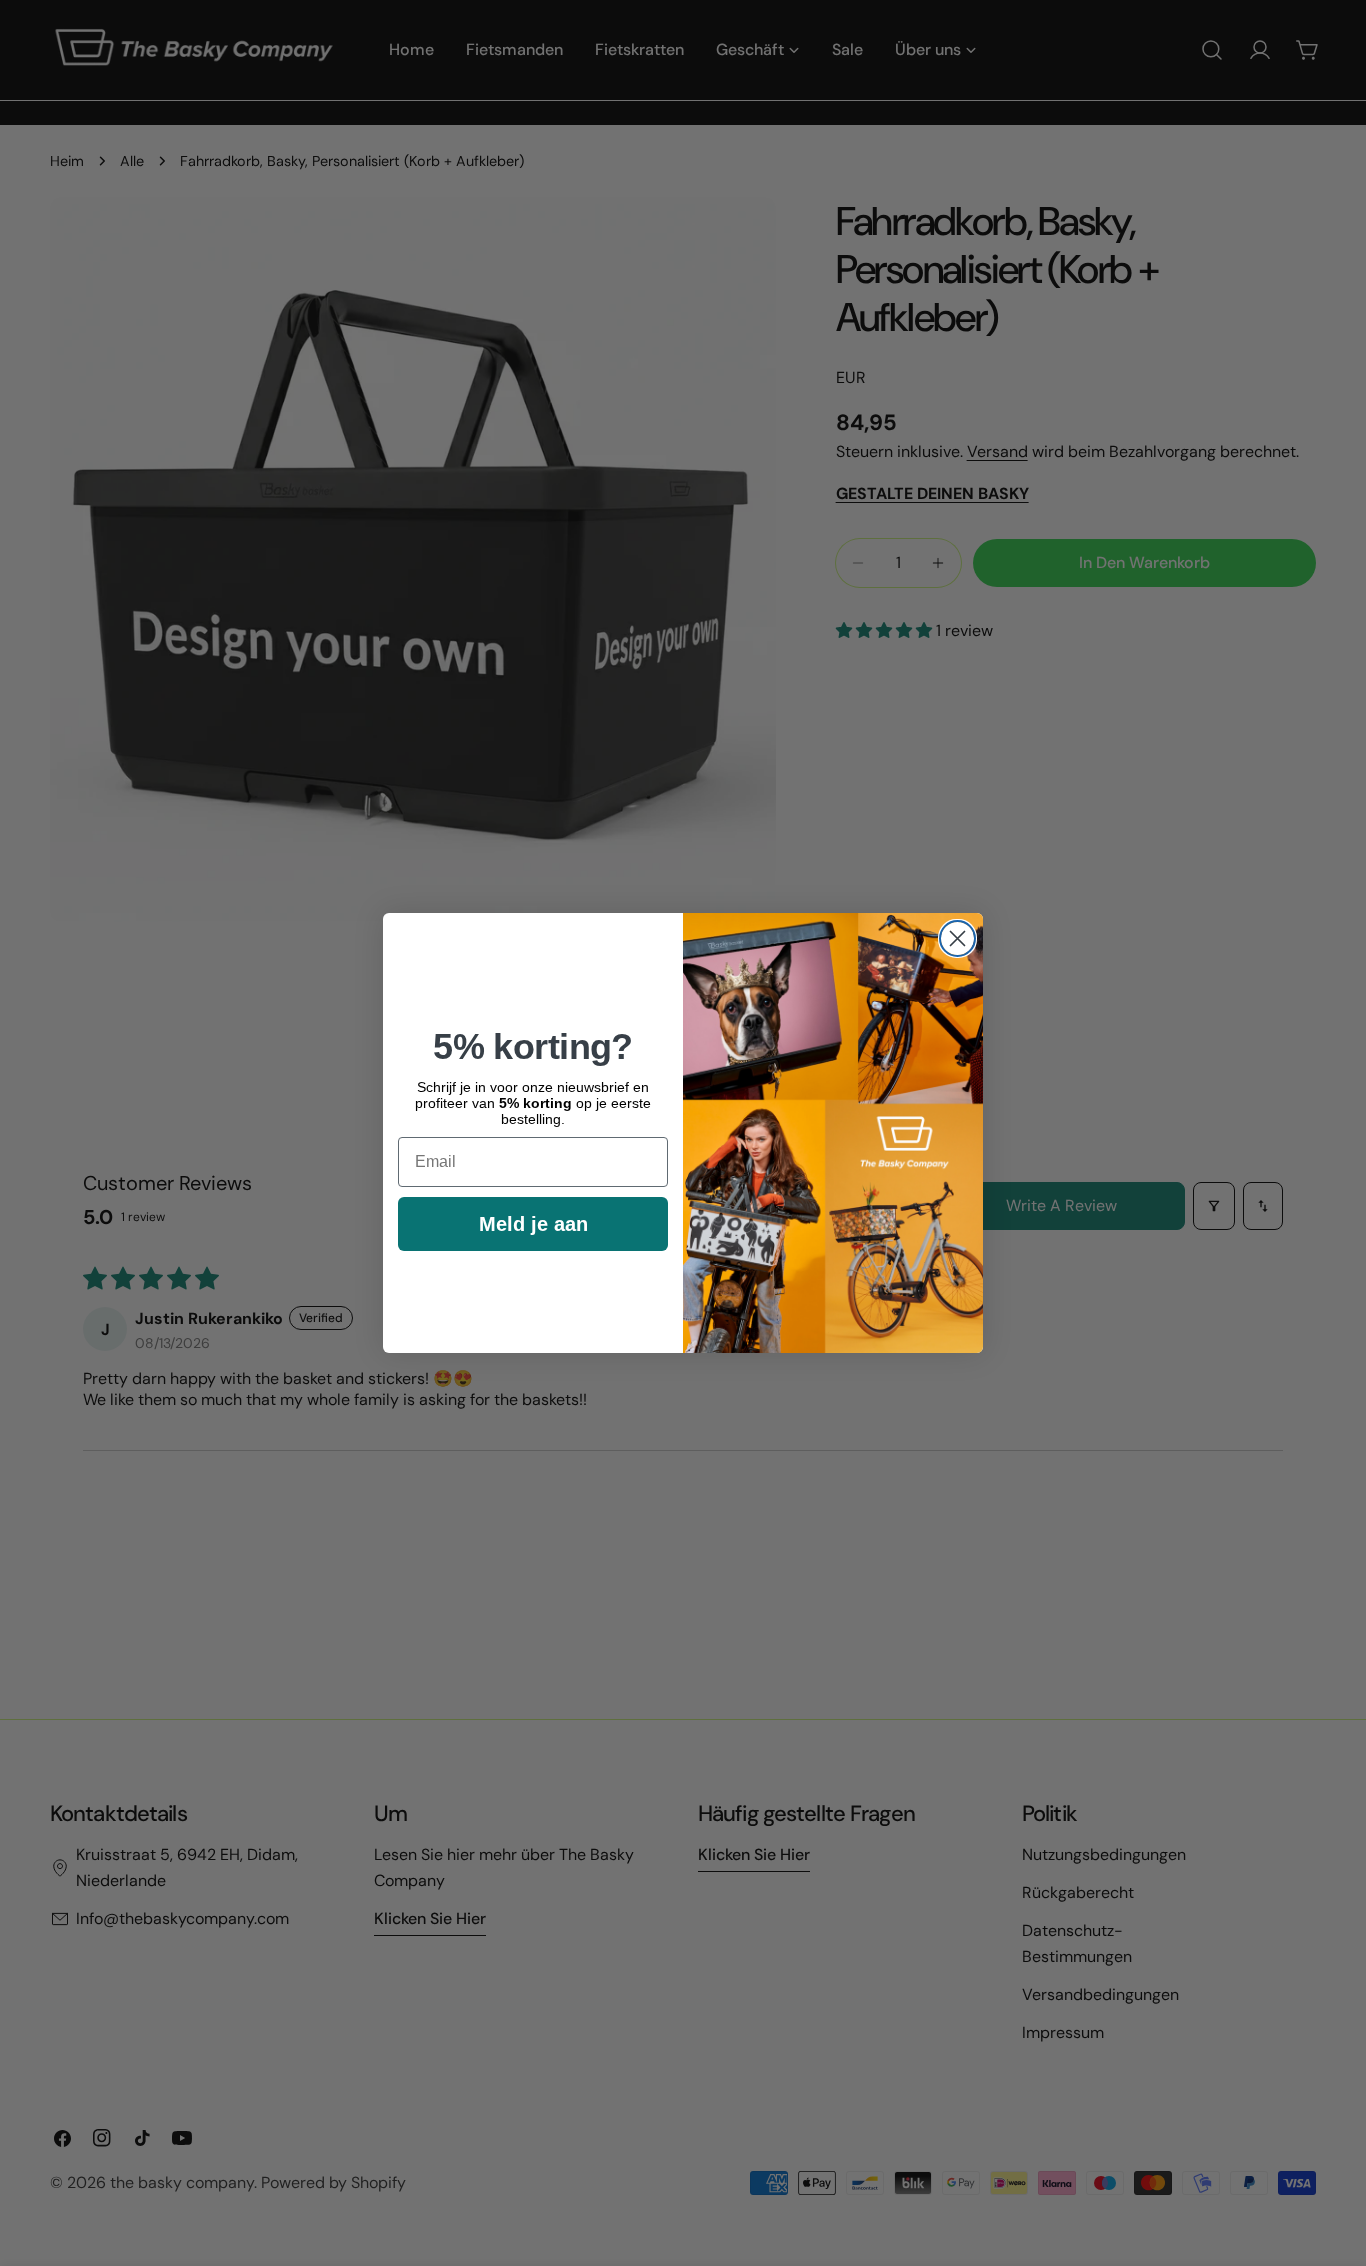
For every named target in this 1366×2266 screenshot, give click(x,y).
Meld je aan (533, 1224)
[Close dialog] (957, 938)
